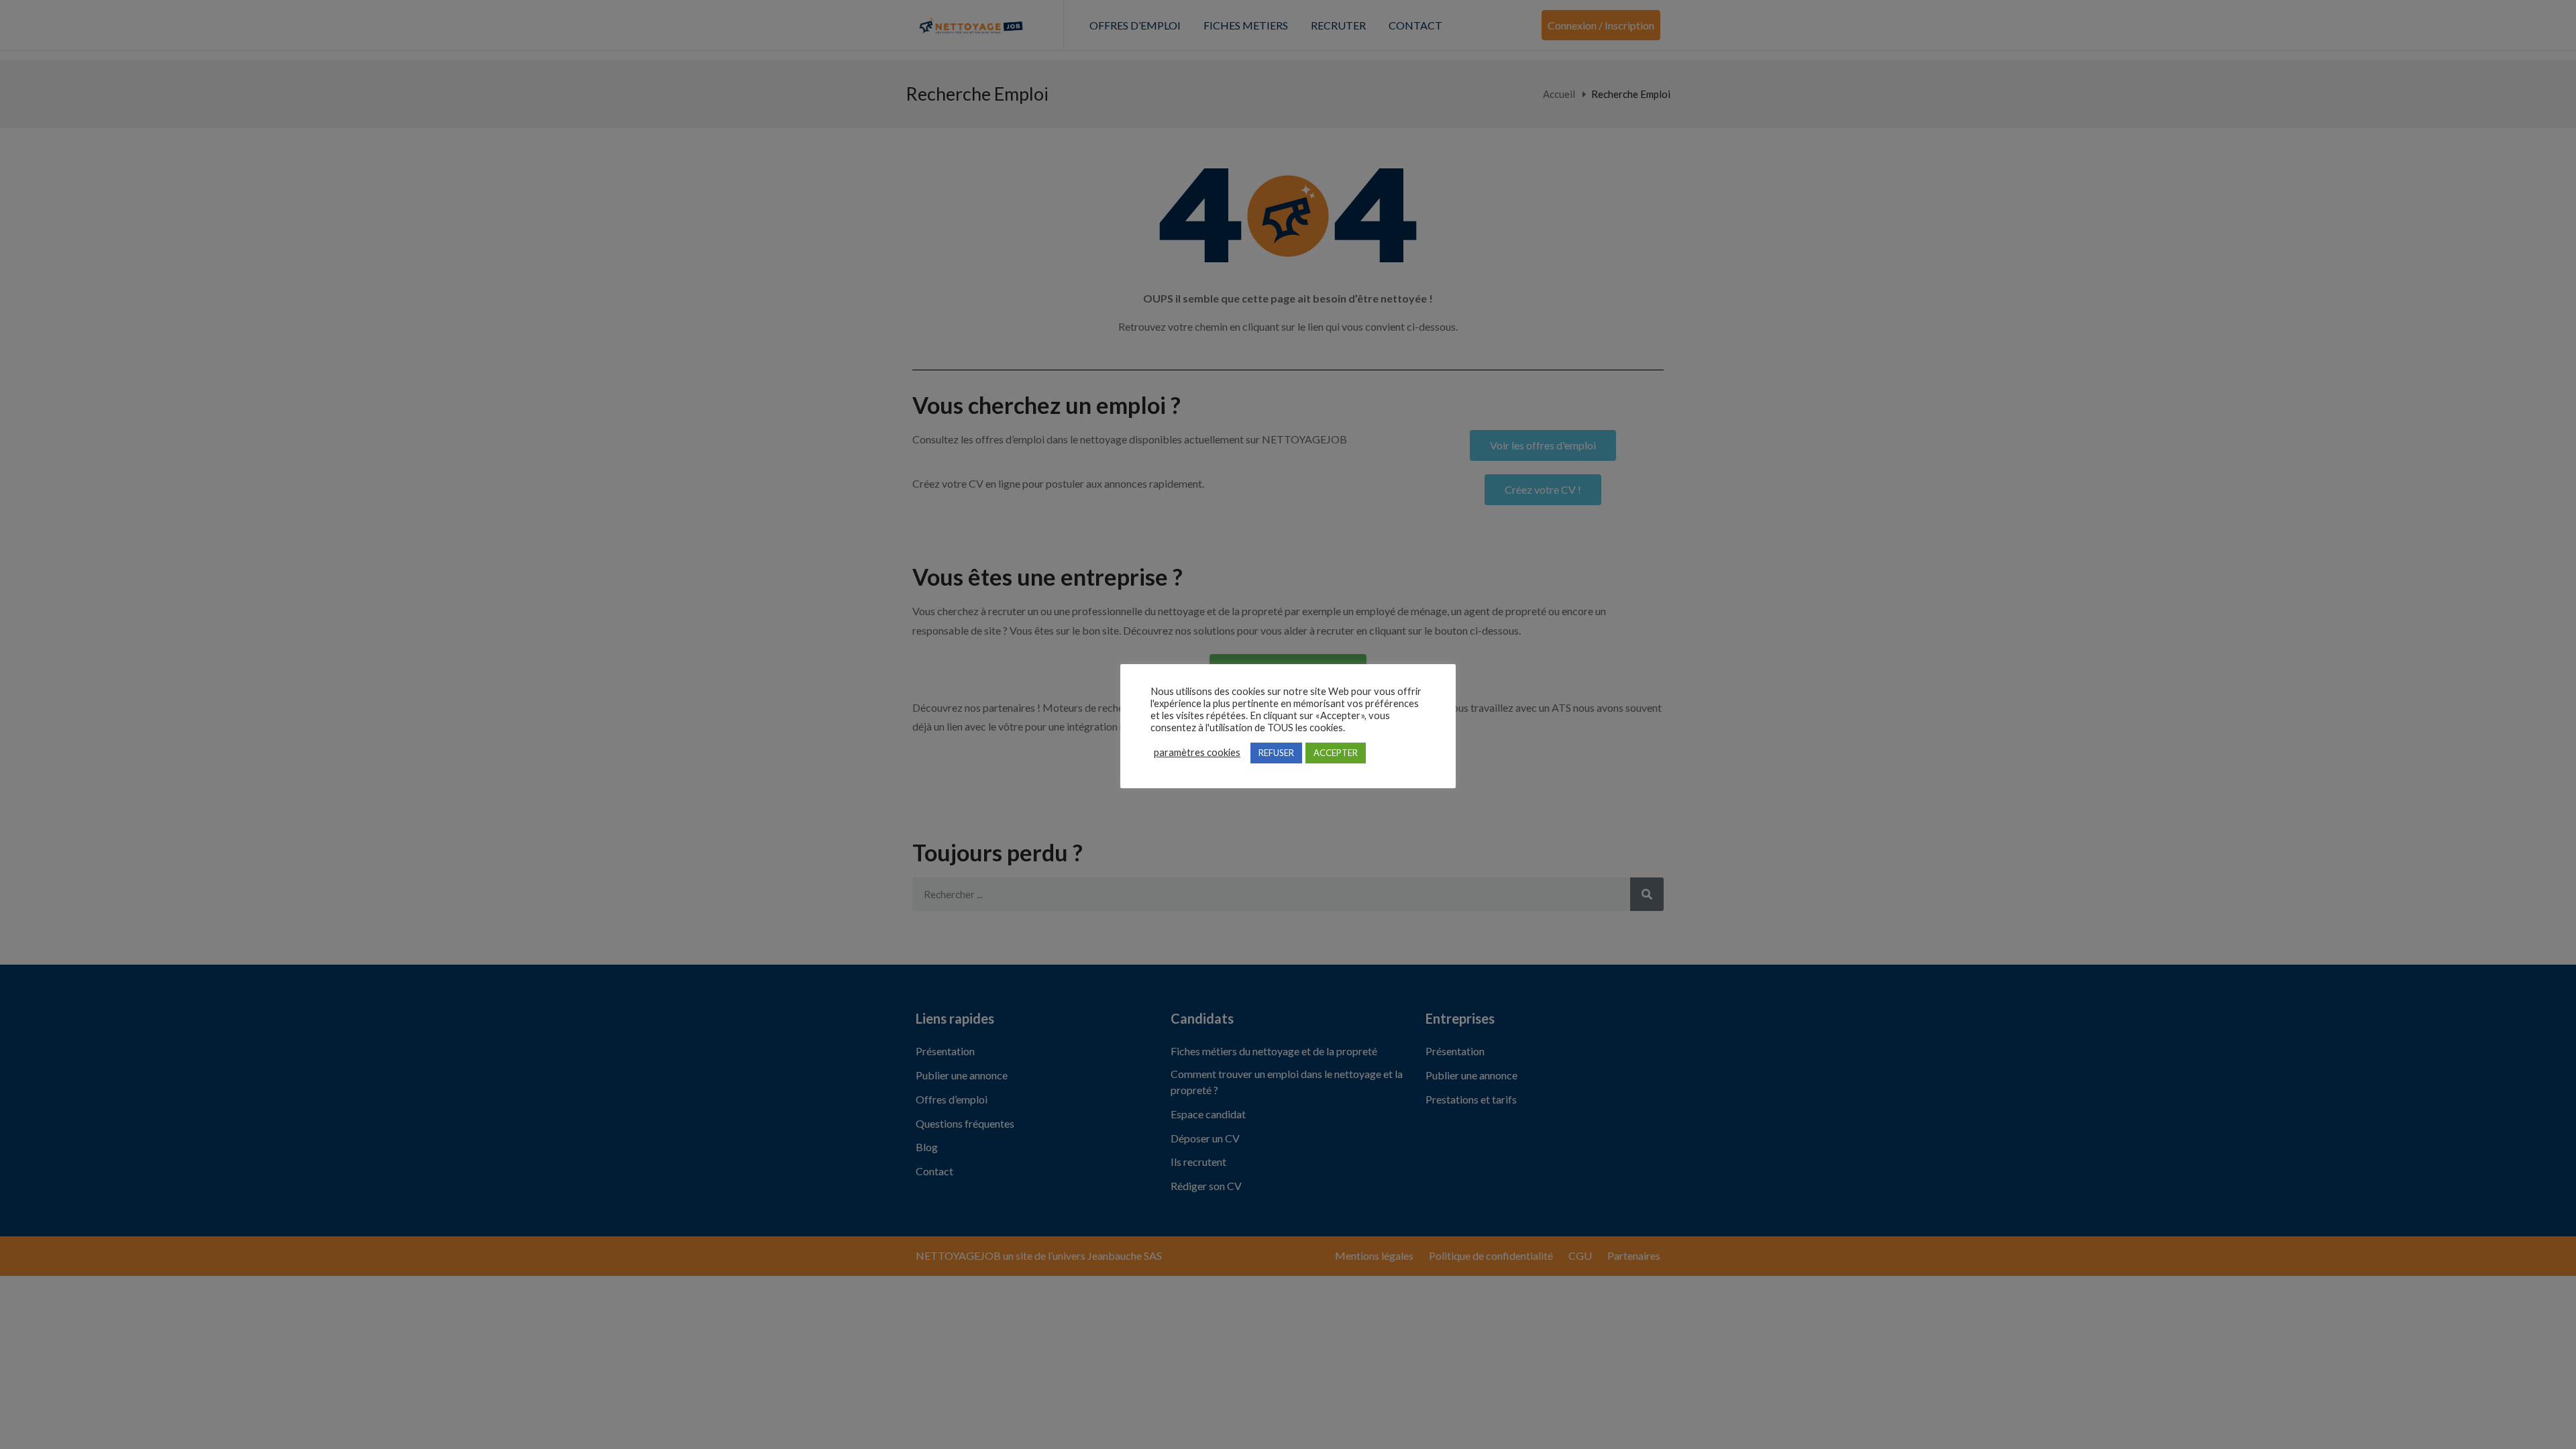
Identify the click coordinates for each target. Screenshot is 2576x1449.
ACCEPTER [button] (1336, 753)
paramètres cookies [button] (1197, 752)
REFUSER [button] (1276, 753)
